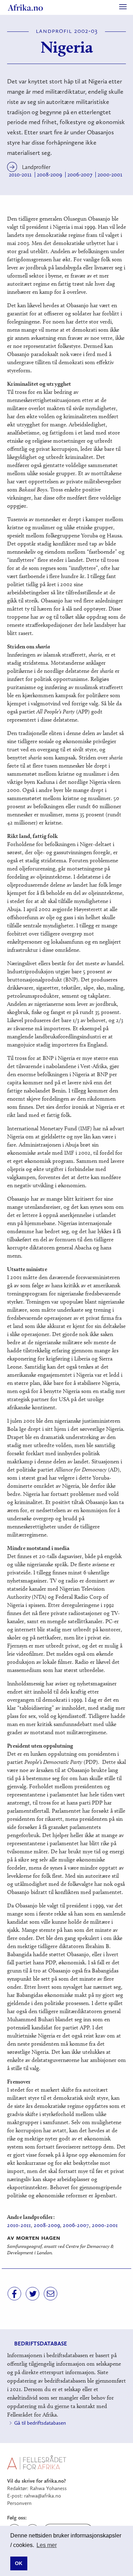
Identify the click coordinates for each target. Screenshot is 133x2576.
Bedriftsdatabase (41, 2344)
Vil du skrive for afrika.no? (37, 2481)
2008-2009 (49, 175)
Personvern (19, 2503)
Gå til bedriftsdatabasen (40, 2423)
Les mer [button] (47, 2545)
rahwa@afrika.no (43, 2496)
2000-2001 (110, 175)
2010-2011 (20, 175)
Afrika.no (25, 7)
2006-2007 (80, 175)
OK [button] (19, 2563)
